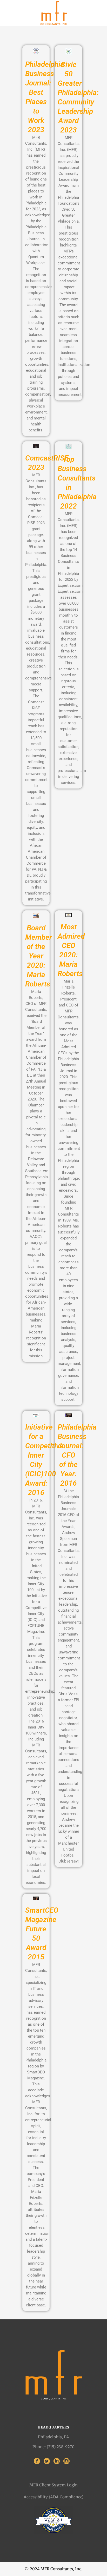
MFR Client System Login (53, 2485)
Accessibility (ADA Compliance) (53, 2497)
